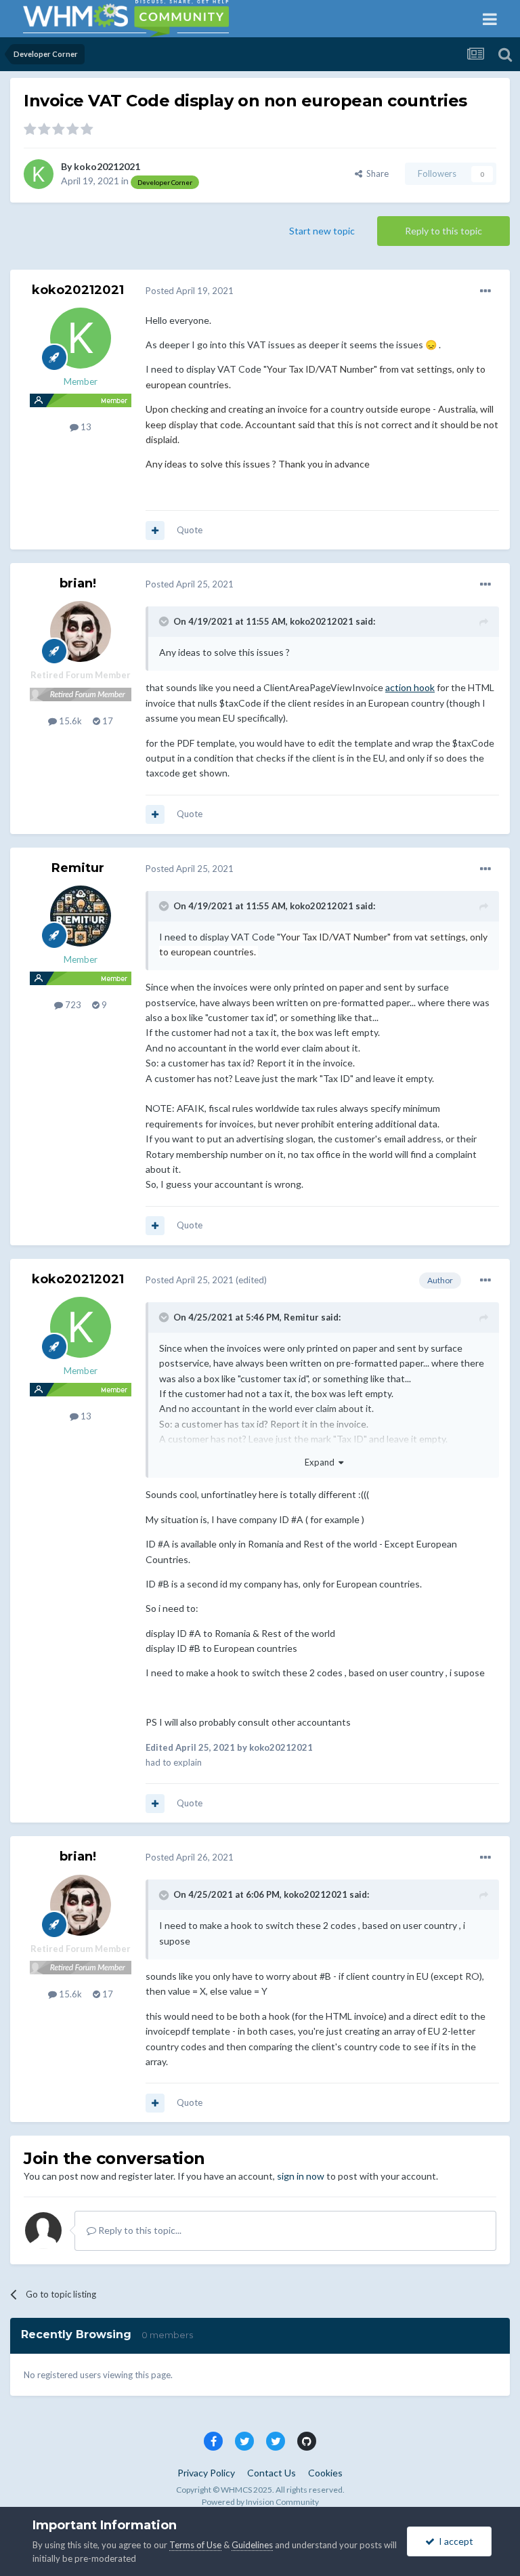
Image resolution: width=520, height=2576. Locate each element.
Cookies (325, 2473)
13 (85, 427)
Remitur (78, 868)
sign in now (301, 2176)
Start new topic (322, 231)
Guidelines (252, 2545)
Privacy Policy (206, 2473)
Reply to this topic (443, 231)
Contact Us (272, 2473)
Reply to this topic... (139, 2230)
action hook (410, 687)
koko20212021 (107, 166)
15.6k (69, 721)
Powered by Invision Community (260, 2502)
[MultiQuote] (155, 531)
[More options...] (485, 291)
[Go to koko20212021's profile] (39, 174)
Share (375, 173)
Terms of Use (195, 2545)
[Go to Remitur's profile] (81, 916)
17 (107, 721)
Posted (190, 291)
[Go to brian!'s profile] (81, 631)
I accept (454, 2541)
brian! (78, 583)
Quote (190, 530)
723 (72, 1005)
